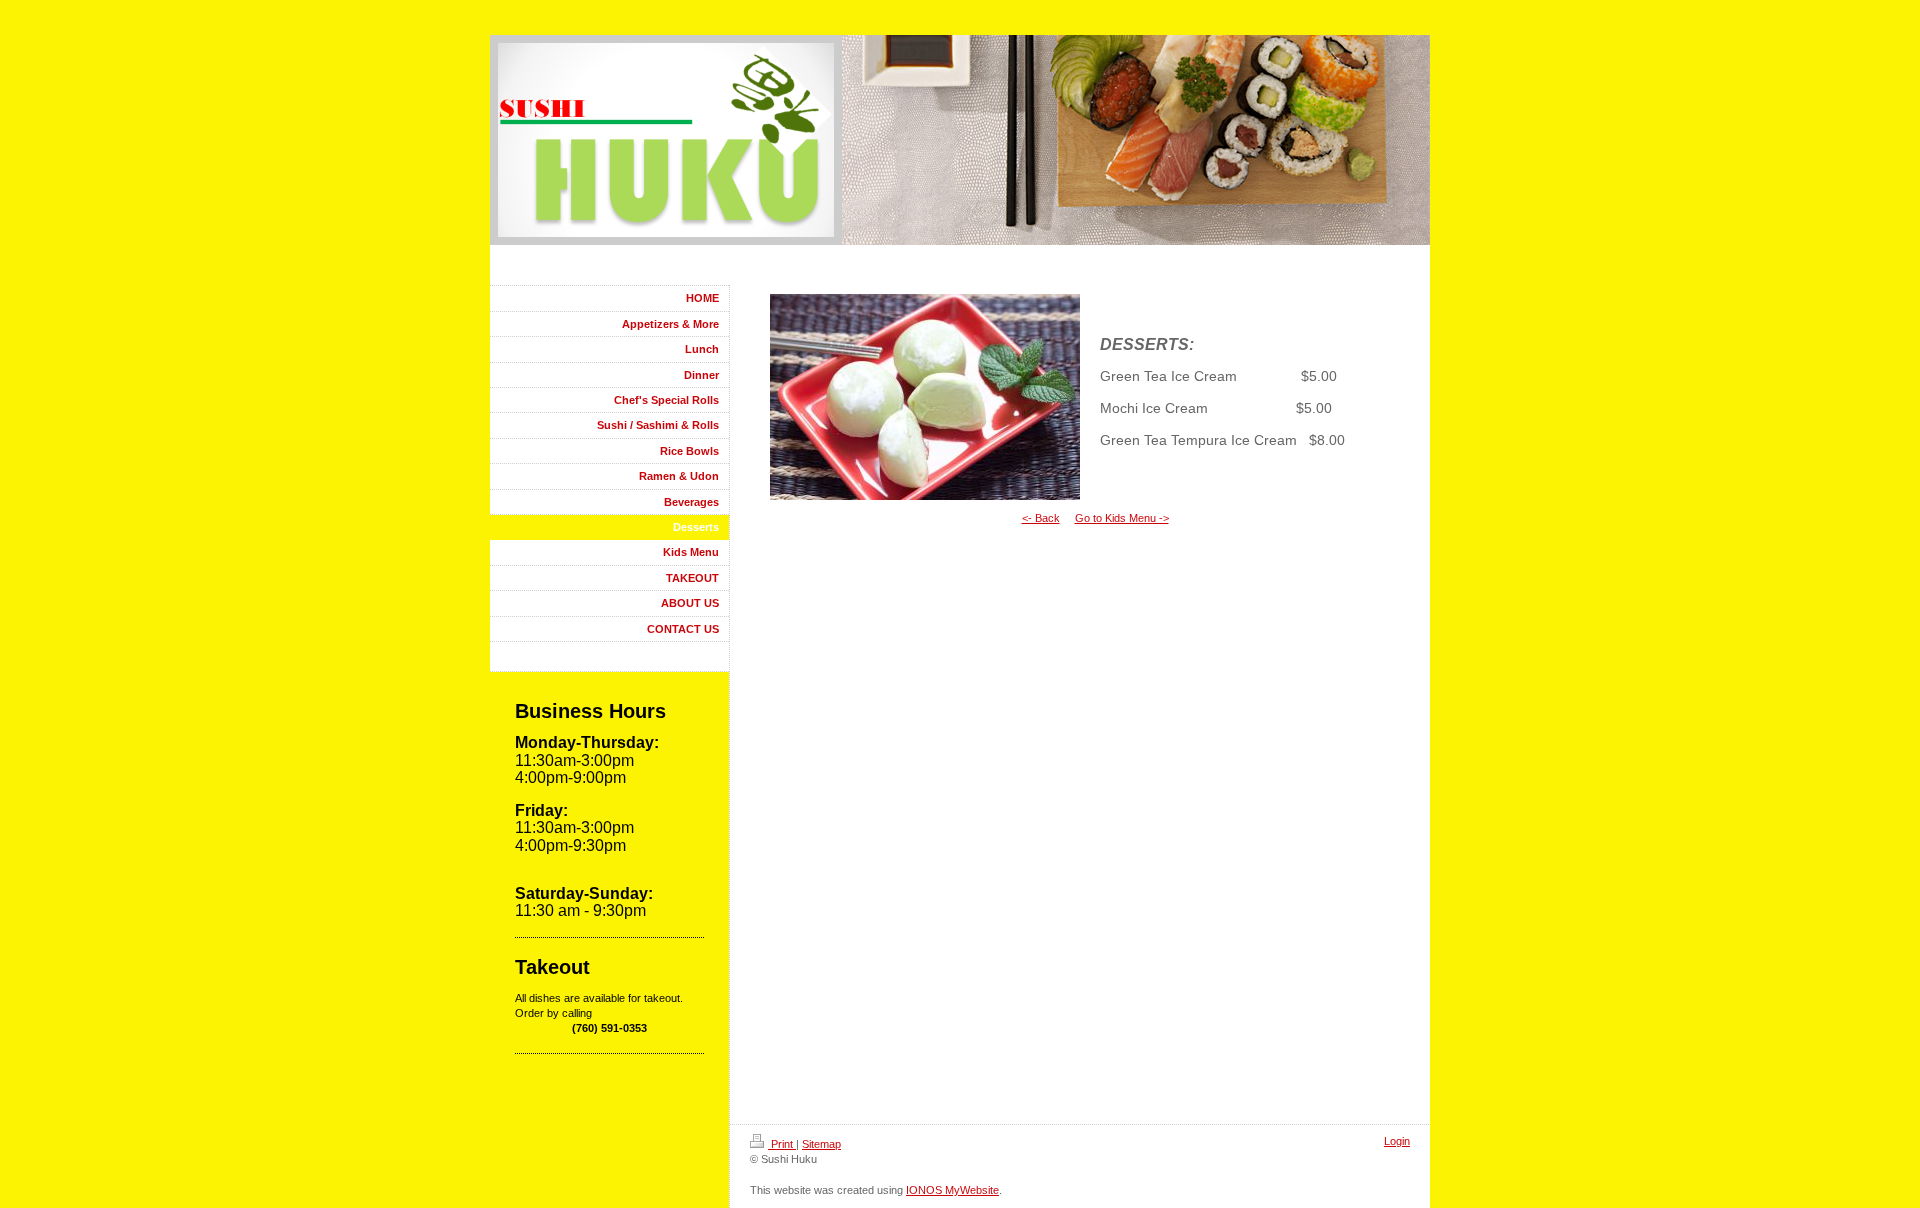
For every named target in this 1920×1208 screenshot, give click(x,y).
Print (782, 1144)
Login (1397, 1141)
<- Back (1041, 518)
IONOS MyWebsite (952, 1190)
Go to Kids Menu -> (1122, 518)
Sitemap (821, 1144)
